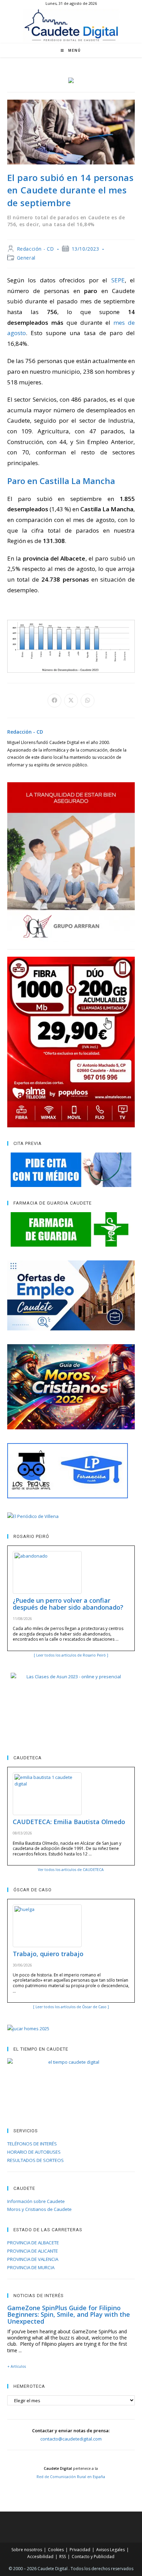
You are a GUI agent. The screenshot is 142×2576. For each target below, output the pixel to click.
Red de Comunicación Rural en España (71, 2477)
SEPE (118, 280)
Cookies (56, 2550)
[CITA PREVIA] (71, 1170)
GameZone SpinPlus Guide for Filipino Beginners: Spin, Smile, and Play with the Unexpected (69, 2315)
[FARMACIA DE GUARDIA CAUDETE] (71, 1229)
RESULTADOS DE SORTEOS (35, 2160)
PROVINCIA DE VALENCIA (33, 2259)
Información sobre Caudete (36, 2201)
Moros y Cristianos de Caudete (39, 2209)
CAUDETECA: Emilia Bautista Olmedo (69, 1822)
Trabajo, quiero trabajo (48, 1954)
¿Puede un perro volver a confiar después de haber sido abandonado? (68, 1604)
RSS (63, 2557)
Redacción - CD (35, 249)
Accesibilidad (40, 2557)
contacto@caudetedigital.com (71, 2439)
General (26, 258)
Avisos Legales (110, 2550)
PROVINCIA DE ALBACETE (33, 2243)
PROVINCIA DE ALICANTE (33, 2251)
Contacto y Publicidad (93, 2557)
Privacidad (80, 2550)
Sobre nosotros (27, 2550)
